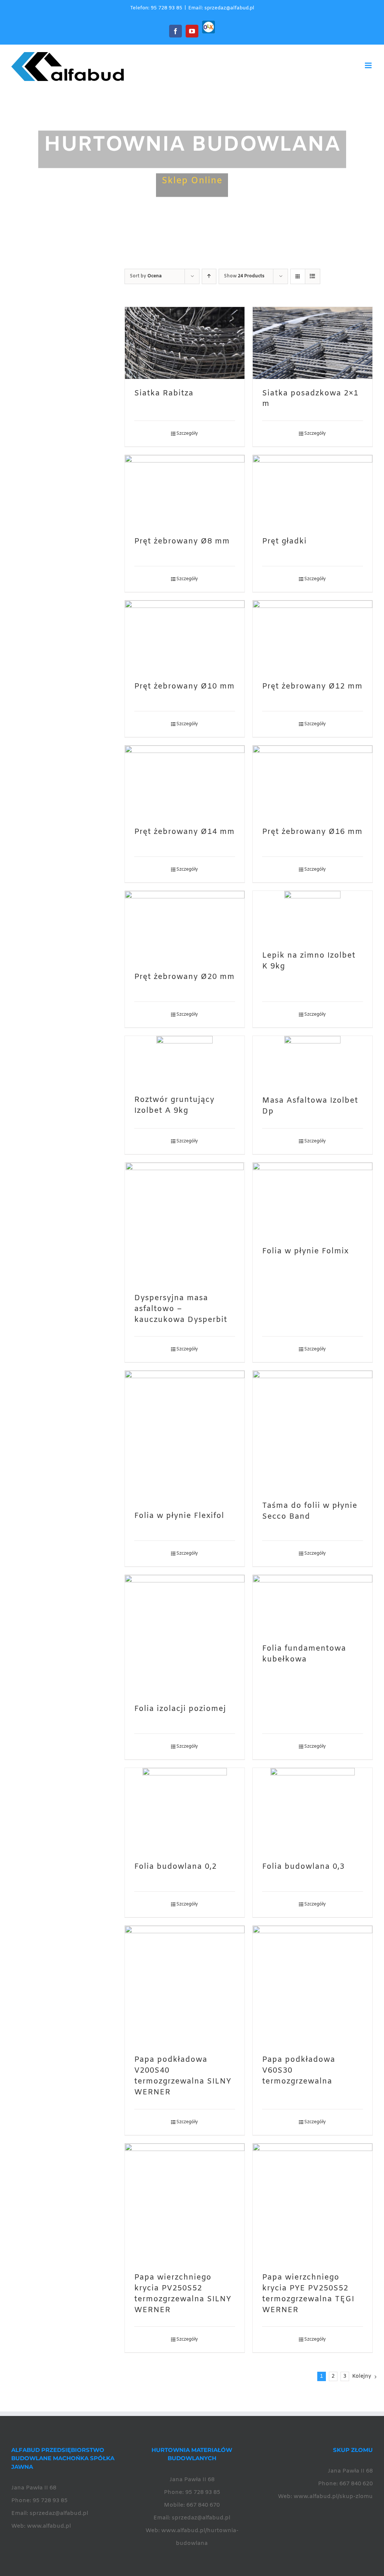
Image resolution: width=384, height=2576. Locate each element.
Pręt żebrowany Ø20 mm (184, 977)
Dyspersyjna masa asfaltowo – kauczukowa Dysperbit (181, 1309)
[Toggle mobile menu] (369, 65)
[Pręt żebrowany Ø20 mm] (185, 927)
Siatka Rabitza (164, 394)
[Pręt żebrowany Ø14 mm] (185, 781)
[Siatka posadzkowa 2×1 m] (313, 343)
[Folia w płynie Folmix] (313, 1200)
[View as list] (313, 276)
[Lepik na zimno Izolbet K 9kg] (313, 916)
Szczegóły (187, 434)
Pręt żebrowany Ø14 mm (184, 832)
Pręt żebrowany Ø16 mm (312, 832)
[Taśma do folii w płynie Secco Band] (313, 1431)
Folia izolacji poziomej (180, 1709)
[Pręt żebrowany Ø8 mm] (185, 491)
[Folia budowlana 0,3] (313, 1810)
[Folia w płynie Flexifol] (185, 1436)
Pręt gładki (284, 542)
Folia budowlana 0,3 (303, 1867)
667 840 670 (203, 2505)
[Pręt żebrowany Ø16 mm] (313, 781)
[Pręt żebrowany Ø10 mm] (185, 636)
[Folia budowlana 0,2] (185, 1810)
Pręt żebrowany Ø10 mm (184, 687)
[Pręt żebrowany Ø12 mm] (313, 636)
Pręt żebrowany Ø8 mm (182, 542)
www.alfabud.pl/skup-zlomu (333, 2497)
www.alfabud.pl (49, 2526)
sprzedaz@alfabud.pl (59, 2513)
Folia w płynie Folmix (305, 1251)
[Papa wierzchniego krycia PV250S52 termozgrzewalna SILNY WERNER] (185, 2203)
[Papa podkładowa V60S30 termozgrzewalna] (313, 1986)
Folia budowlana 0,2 (175, 1867)
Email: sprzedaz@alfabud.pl (221, 8)
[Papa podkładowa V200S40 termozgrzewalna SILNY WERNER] (185, 1986)
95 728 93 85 (50, 2501)
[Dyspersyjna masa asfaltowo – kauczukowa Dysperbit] (185, 1223)
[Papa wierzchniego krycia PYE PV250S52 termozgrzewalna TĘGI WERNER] (313, 2203)
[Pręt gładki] (313, 491)
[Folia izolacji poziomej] (185, 1635)
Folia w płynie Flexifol (179, 1516)
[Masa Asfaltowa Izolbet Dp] (313, 1061)
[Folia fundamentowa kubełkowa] (313, 1605)
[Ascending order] (209, 276)
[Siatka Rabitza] (185, 343)
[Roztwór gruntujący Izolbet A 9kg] (185, 1061)
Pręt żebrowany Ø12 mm (312, 687)
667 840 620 (356, 2484)
